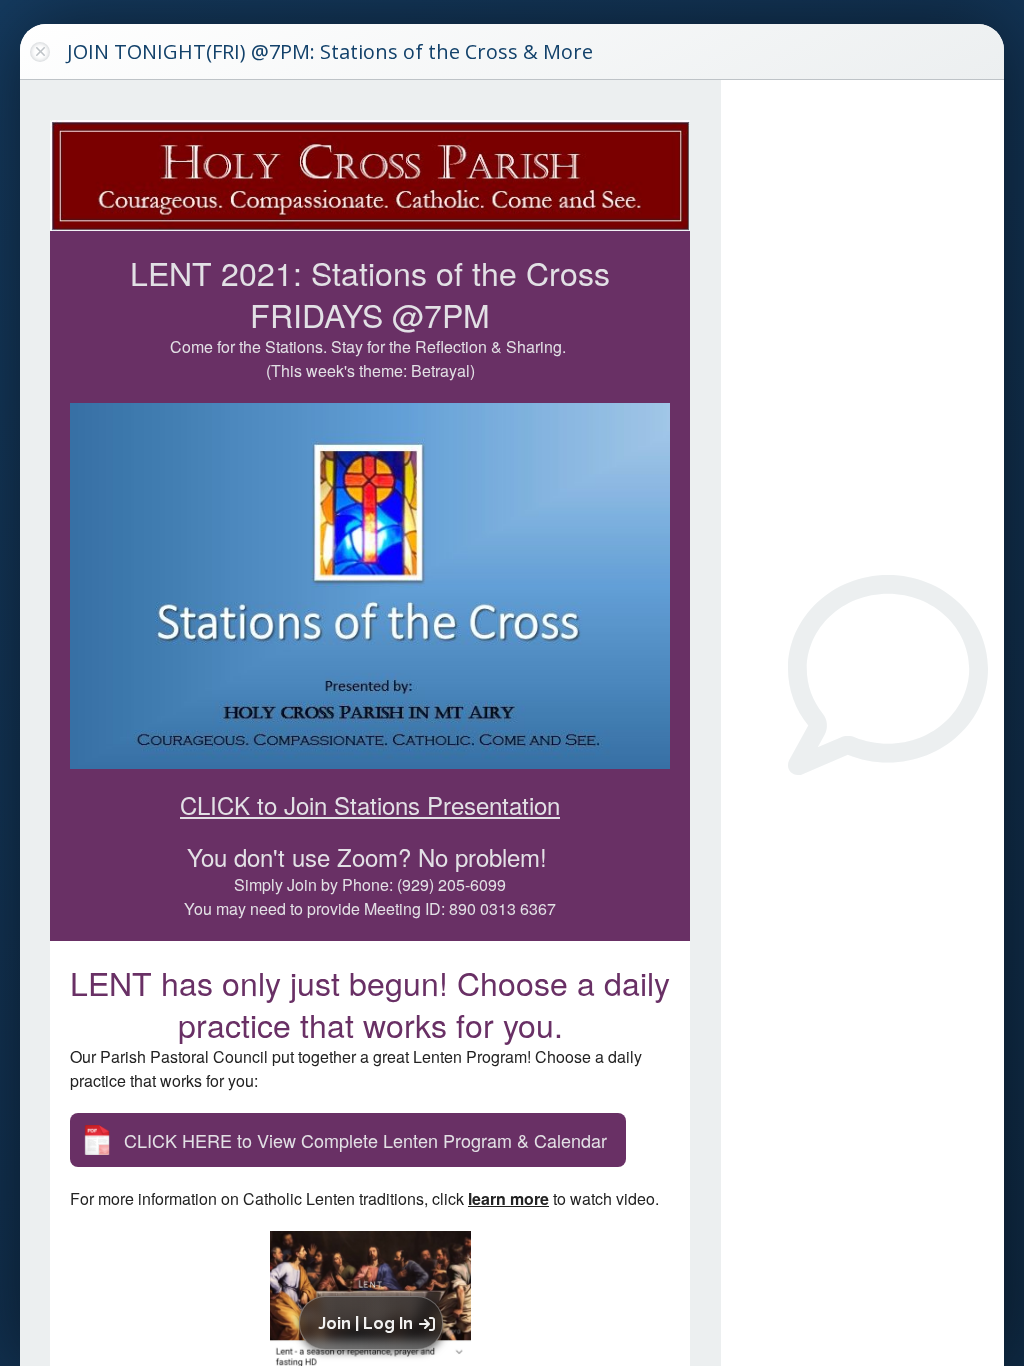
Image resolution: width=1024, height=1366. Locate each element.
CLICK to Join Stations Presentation (370, 804)
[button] (374, 1323)
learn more (508, 1198)
